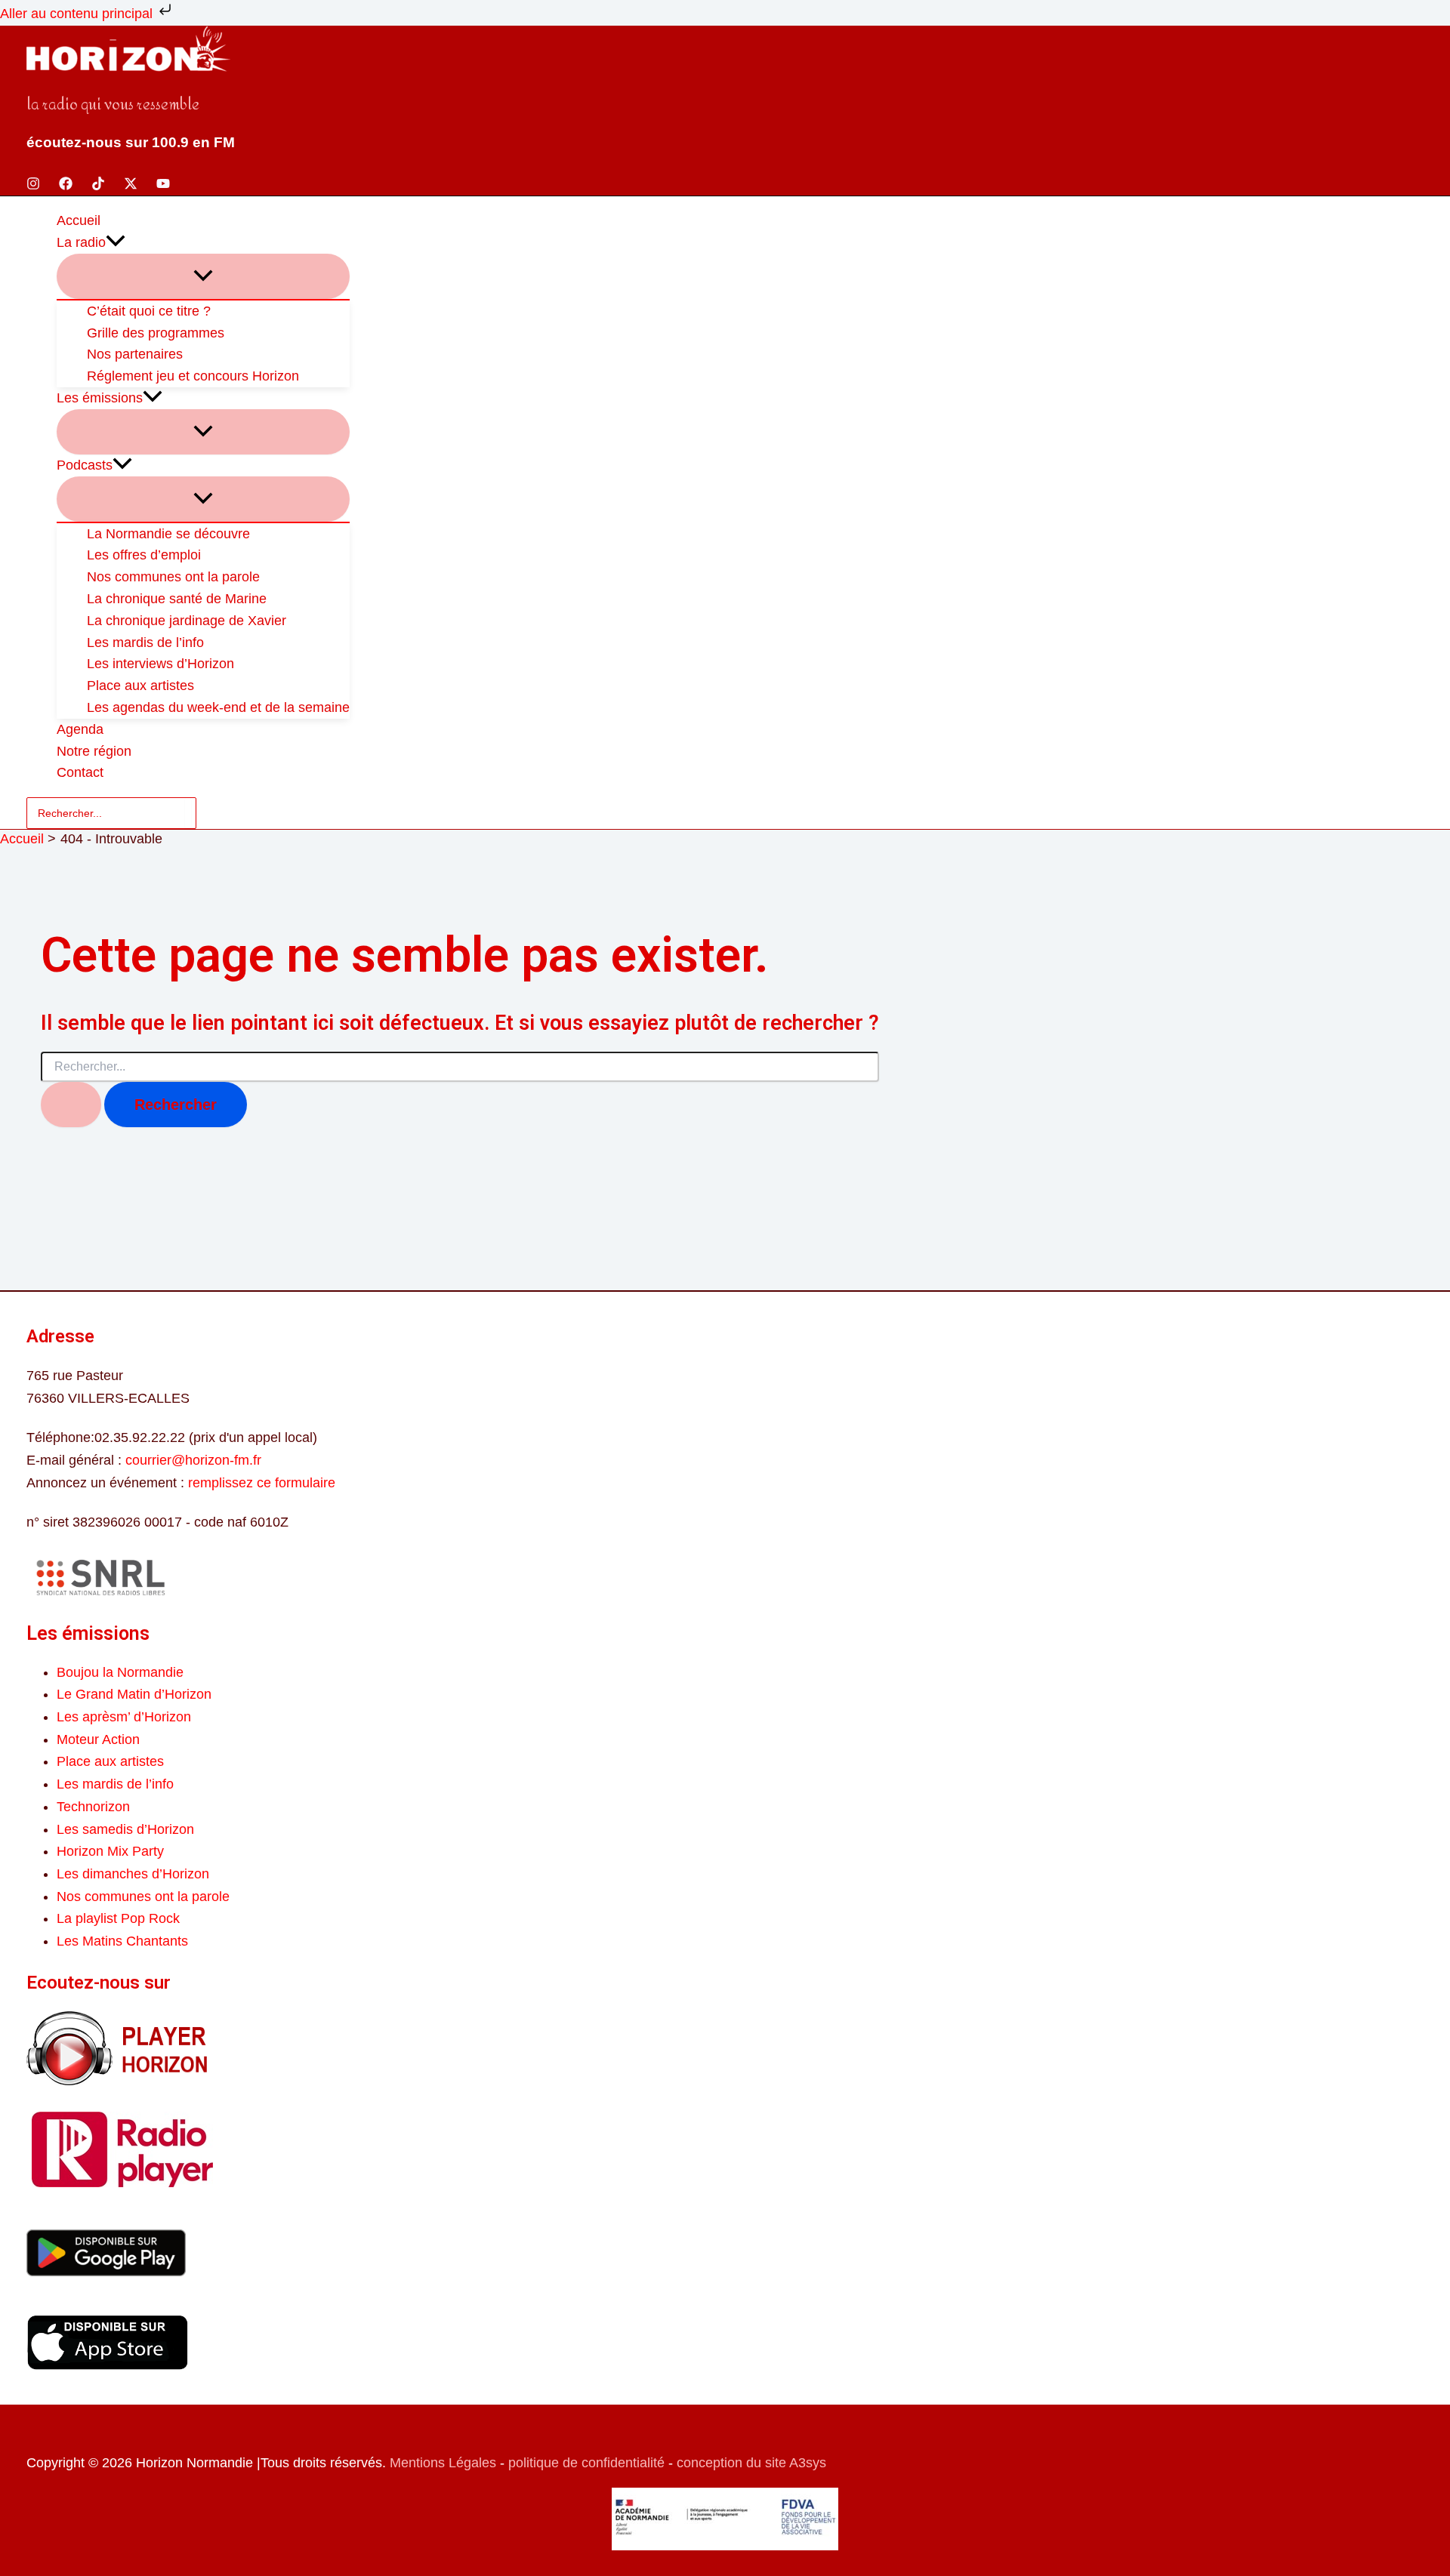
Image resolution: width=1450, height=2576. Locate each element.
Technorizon (93, 1807)
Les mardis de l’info (115, 1784)
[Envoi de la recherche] (71, 1105)
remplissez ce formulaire (262, 1483)
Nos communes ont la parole (143, 1897)
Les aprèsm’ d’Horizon (124, 1717)
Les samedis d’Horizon (125, 1829)
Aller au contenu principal (78, 14)
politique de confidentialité (586, 2463)
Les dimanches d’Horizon (133, 1874)
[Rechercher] (188, 813)
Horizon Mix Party (110, 1851)
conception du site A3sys (751, 2463)
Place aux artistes (110, 1761)
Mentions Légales (443, 2463)
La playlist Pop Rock (118, 1918)
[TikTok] (98, 186)
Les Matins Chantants (122, 1941)
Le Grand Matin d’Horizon (134, 1694)
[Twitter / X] (131, 186)
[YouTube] (163, 186)
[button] (116, 243)
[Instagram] (33, 186)
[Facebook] (66, 186)
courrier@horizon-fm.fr (193, 1460)
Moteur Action (98, 1739)
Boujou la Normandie (120, 1672)
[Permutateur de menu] (203, 276)
